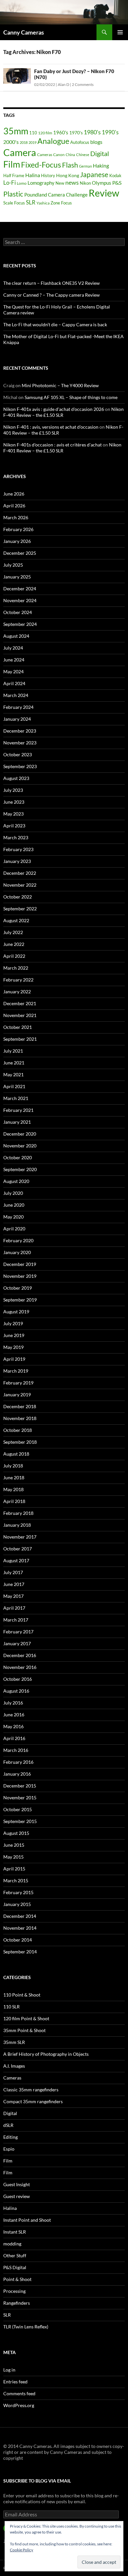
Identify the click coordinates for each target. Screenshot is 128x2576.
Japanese (94, 174)
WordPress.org (19, 2405)
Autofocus (80, 142)
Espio (9, 2149)
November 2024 (20, 600)
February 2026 (18, 529)
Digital (100, 154)
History (48, 175)
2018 (24, 142)
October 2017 (18, 1549)
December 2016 (20, 1655)
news (72, 182)
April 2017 (14, 1608)
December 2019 (20, 1264)
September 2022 (20, 909)
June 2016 (14, 1715)
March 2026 (16, 517)
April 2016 (14, 1738)
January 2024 (17, 719)
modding (12, 2244)
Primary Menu (120, 32)
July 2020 (13, 1193)
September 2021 (20, 1039)
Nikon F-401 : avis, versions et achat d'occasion (51, 427)
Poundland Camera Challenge (56, 195)
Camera (20, 152)
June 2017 (14, 1584)
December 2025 (20, 553)
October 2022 (18, 897)
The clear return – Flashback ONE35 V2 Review (52, 283)
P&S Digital (15, 2267)
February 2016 (18, 1762)
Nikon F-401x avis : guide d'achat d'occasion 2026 (54, 409)
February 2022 (18, 980)
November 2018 (20, 1418)
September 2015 (20, 1821)
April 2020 (14, 1229)
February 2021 (18, 1110)
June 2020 (14, 1205)
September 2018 (20, 1442)
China (70, 155)
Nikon (85, 183)
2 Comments (83, 84)
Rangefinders (17, 2303)
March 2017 (16, 1620)
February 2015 (18, 1892)
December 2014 (20, 1916)
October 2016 (18, 1679)
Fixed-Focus (41, 165)
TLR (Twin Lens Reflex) (26, 2327)
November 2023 (20, 743)
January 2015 (17, 1904)
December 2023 (20, 731)
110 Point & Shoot (22, 1995)
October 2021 (18, 1027)
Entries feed (15, 2382)
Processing (14, 2291)
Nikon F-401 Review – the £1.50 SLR (62, 448)
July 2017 (13, 1572)
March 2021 (16, 1098)
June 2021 (14, 1063)
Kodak (115, 175)
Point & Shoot (17, 2279)
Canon (59, 155)
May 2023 (13, 814)
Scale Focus (14, 203)
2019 (32, 142)
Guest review (17, 2196)
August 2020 (16, 1181)
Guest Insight (17, 2184)
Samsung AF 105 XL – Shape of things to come (71, 397)
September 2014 (20, 1952)
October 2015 (18, 1809)
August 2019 (16, 1312)
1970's (76, 133)
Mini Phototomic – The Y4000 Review (60, 385)
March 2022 (16, 968)
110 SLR (11, 2007)
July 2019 (13, 1323)
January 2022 (17, 992)
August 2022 (16, 920)
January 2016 (17, 1774)
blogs (96, 142)
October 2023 (18, 754)
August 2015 (16, 1833)
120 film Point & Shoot (26, 2018)
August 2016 (16, 1691)
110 (33, 133)
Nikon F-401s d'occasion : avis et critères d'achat (53, 445)
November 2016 (20, 1667)
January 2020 (17, 1252)
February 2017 (18, 1632)
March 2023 (16, 837)
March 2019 (16, 1371)
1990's (110, 132)
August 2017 (16, 1560)
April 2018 (14, 1501)
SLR (31, 202)
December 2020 (20, 1134)
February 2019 (18, 1383)
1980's (92, 132)
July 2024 (13, 648)
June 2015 (14, 1845)
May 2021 (13, 1074)
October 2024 (18, 612)
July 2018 (13, 1466)
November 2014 (20, 1928)
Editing (11, 2137)
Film (12, 164)
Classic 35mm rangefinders (31, 2090)
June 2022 (14, 944)
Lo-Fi (10, 183)
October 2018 (18, 1430)
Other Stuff (15, 2255)
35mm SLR (14, 2042)
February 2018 (18, 1513)
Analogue (53, 141)
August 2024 (16, 636)
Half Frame (14, 175)
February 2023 (18, 849)
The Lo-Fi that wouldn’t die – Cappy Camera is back (55, 324)
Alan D (64, 84)
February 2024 (18, 707)
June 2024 (14, 660)
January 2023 (17, 861)
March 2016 (16, 1750)
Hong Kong (68, 175)
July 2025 (13, 565)
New (60, 183)
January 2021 (17, 1122)
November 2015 (20, 1798)
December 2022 (20, 873)
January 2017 (17, 1643)
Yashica (43, 203)
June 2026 (14, 494)
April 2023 (14, 826)
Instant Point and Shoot (27, 2220)
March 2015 (16, 1880)
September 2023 (20, 766)
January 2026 (17, 541)
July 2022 (13, 932)
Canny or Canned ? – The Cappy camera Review (52, 295)
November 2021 (20, 1015)
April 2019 (14, 1359)
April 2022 (14, 956)
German (85, 166)
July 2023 (13, 790)
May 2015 (13, 1857)
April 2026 (14, 506)
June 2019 (14, 1335)
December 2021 (20, 1003)
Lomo (22, 183)
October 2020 (18, 1157)
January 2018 (17, 1525)
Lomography (41, 183)
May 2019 (13, 1347)
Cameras (45, 155)
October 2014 (18, 1940)
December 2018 (20, 1406)
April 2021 (14, 1086)
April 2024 (14, 683)
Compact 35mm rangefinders (33, 2101)
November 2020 (20, 1146)
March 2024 (16, 695)
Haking (101, 166)
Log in (9, 2370)
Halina (33, 175)
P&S (117, 183)
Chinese (83, 155)
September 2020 (20, 1169)
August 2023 (16, 778)
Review (104, 193)
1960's (61, 132)
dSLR (8, 2125)
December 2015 (20, 1786)
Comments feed (19, 2393)
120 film (45, 133)
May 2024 (13, 671)
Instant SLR (15, 2232)
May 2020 (13, 1217)
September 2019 (20, 1300)
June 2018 (14, 1477)
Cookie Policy (21, 2550)
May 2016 (13, 1726)
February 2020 (18, 1240)
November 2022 (20, 885)
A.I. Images (14, 2066)
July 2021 (13, 1051)
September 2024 (20, 624)
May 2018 (13, 1489)
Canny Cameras (24, 32)
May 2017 (13, 1596)
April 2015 (14, 1869)
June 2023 (14, 802)
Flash (70, 165)
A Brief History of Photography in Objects (46, 2054)
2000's (11, 142)
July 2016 (13, 1703)
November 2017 (20, 1537)
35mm (16, 131)
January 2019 (17, 1395)
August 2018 (16, 1454)
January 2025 (17, 577)
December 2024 (20, 589)
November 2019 (20, 1276)
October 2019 (18, 1288)
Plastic (13, 194)
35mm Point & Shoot (24, 2030)
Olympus (102, 183)
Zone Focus (61, 203)
